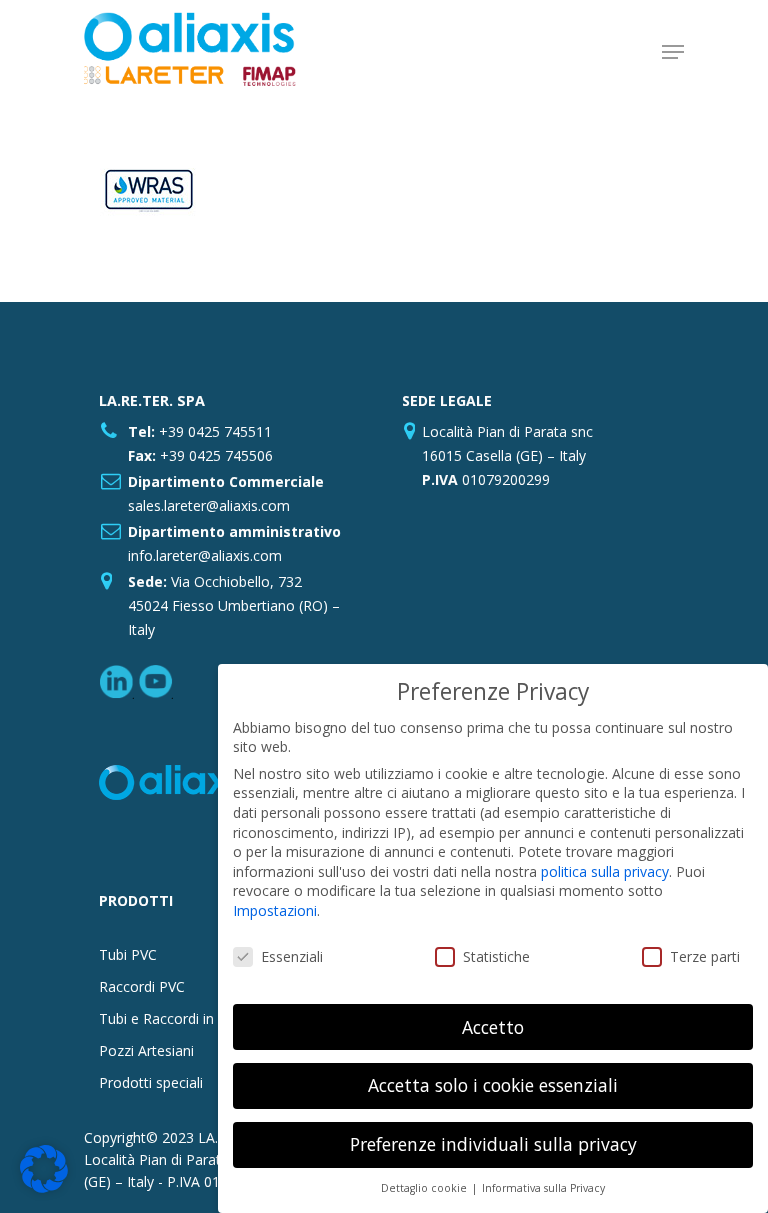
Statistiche (496, 956)
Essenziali (292, 956)
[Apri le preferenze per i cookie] (44, 1187)
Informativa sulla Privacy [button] (543, 1188)
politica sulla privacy (605, 871)
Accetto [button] (493, 1027)
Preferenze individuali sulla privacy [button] (493, 1144)
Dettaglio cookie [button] (425, 1188)
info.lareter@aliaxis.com (205, 555)
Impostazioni (275, 910)
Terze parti (705, 956)
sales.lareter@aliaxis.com (209, 505)
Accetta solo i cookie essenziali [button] (493, 1085)
